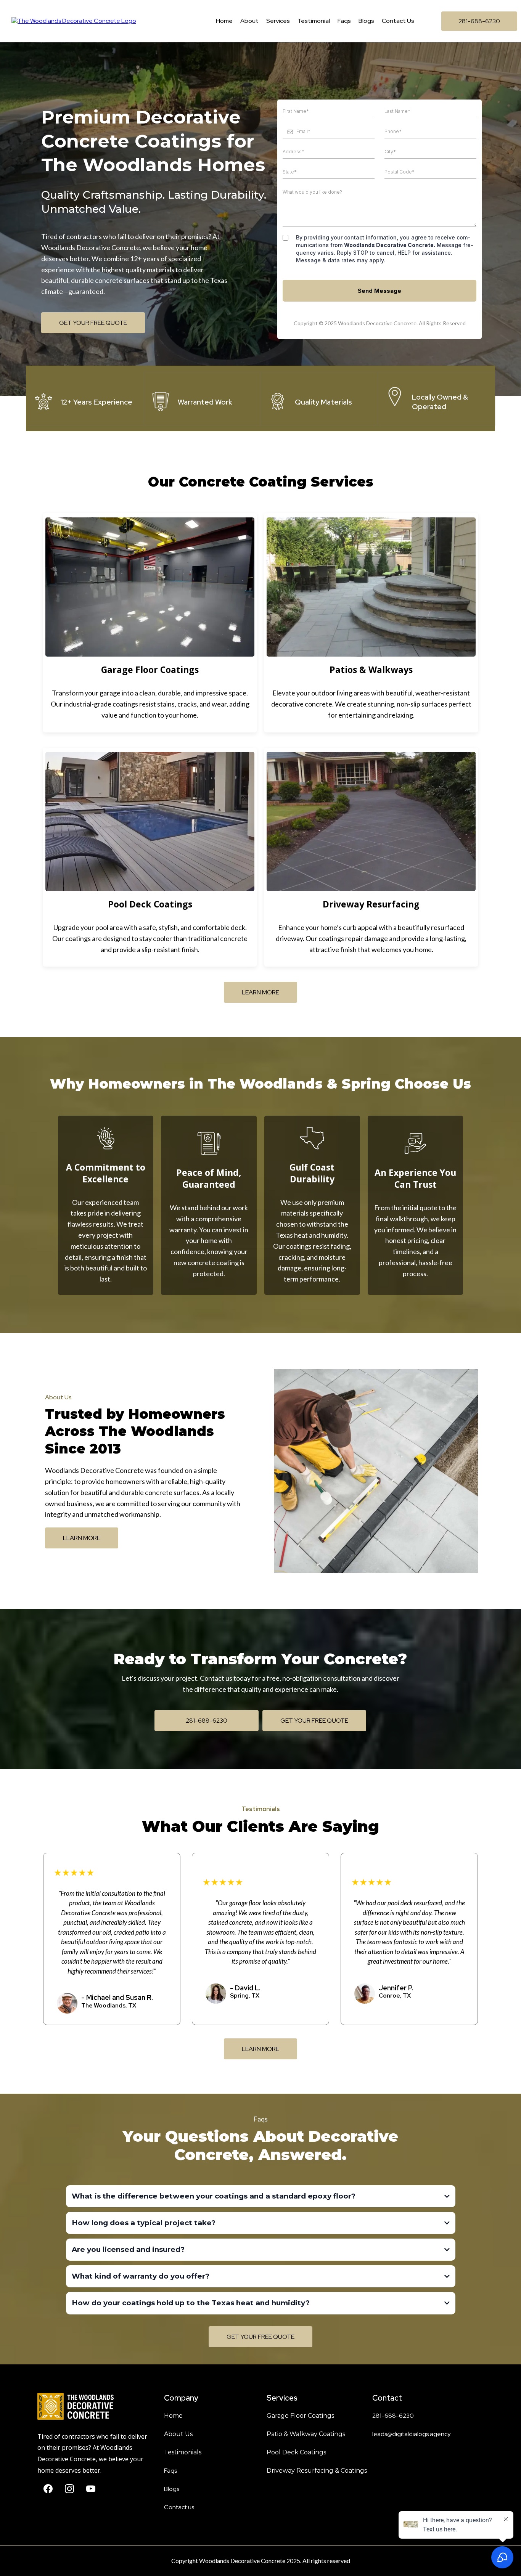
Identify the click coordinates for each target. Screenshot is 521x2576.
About (249, 21)
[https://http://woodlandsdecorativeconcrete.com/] (93, 2406)
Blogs (366, 21)
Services (278, 21)
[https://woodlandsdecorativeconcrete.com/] (74, 21)
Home (224, 21)
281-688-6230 (393, 2416)
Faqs (344, 21)
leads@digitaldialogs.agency (411, 2434)
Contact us (179, 2507)
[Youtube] (91, 2489)
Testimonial (314, 21)
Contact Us (398, 21)
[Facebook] (48, 2489)
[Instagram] (69, 2489)
